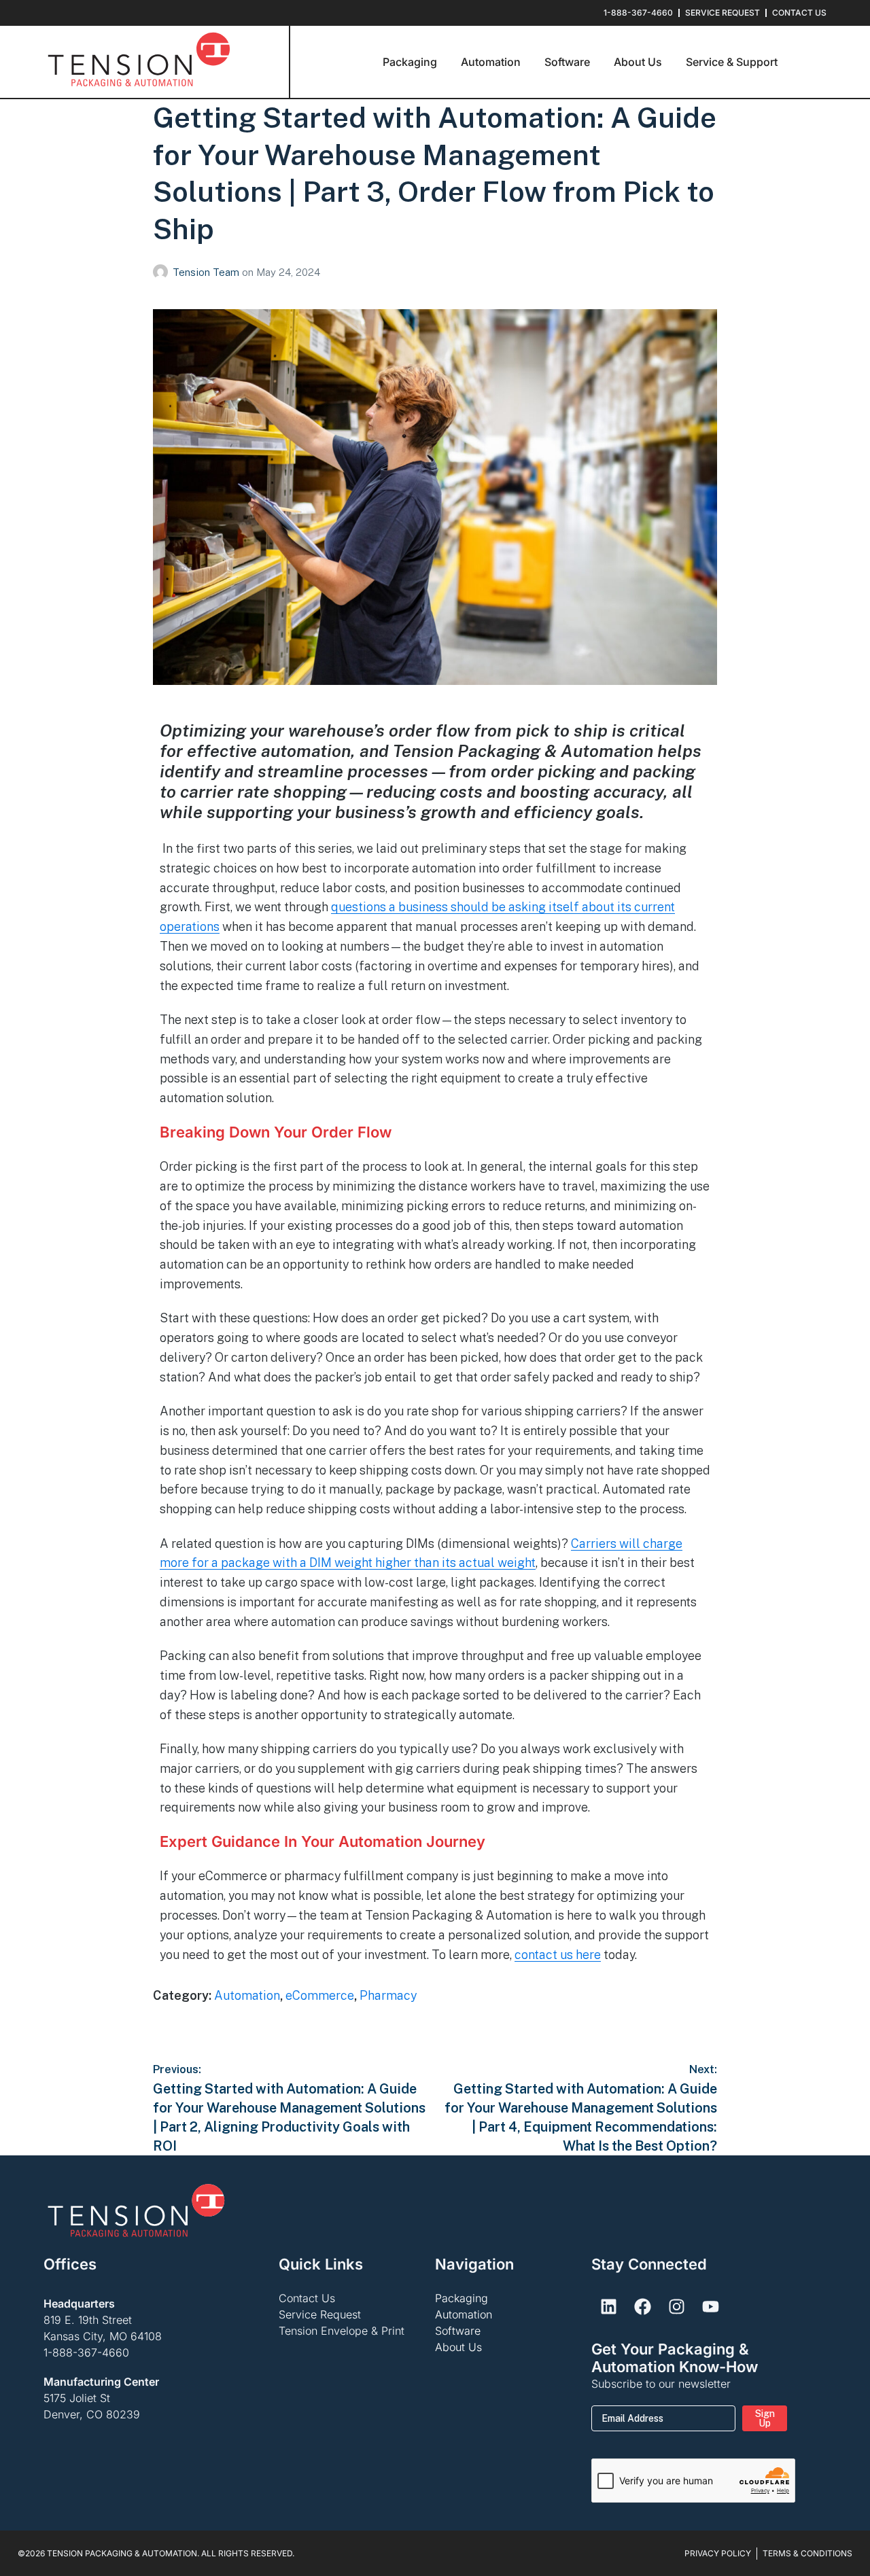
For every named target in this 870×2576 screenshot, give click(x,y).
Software (458, 2331)
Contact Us (307, 2298)
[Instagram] (676, 2307)
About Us (458, 2347)
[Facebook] (642, 2307)
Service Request (320, 2314)
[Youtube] (710, 2307)
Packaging (462, 2298)
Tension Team (207, 272)
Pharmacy (388, 1995)
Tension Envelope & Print (342, 2331)
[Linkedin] (608, 2307)
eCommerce (320, 1995)
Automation (247, 1995)
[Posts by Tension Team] (163, 272)
